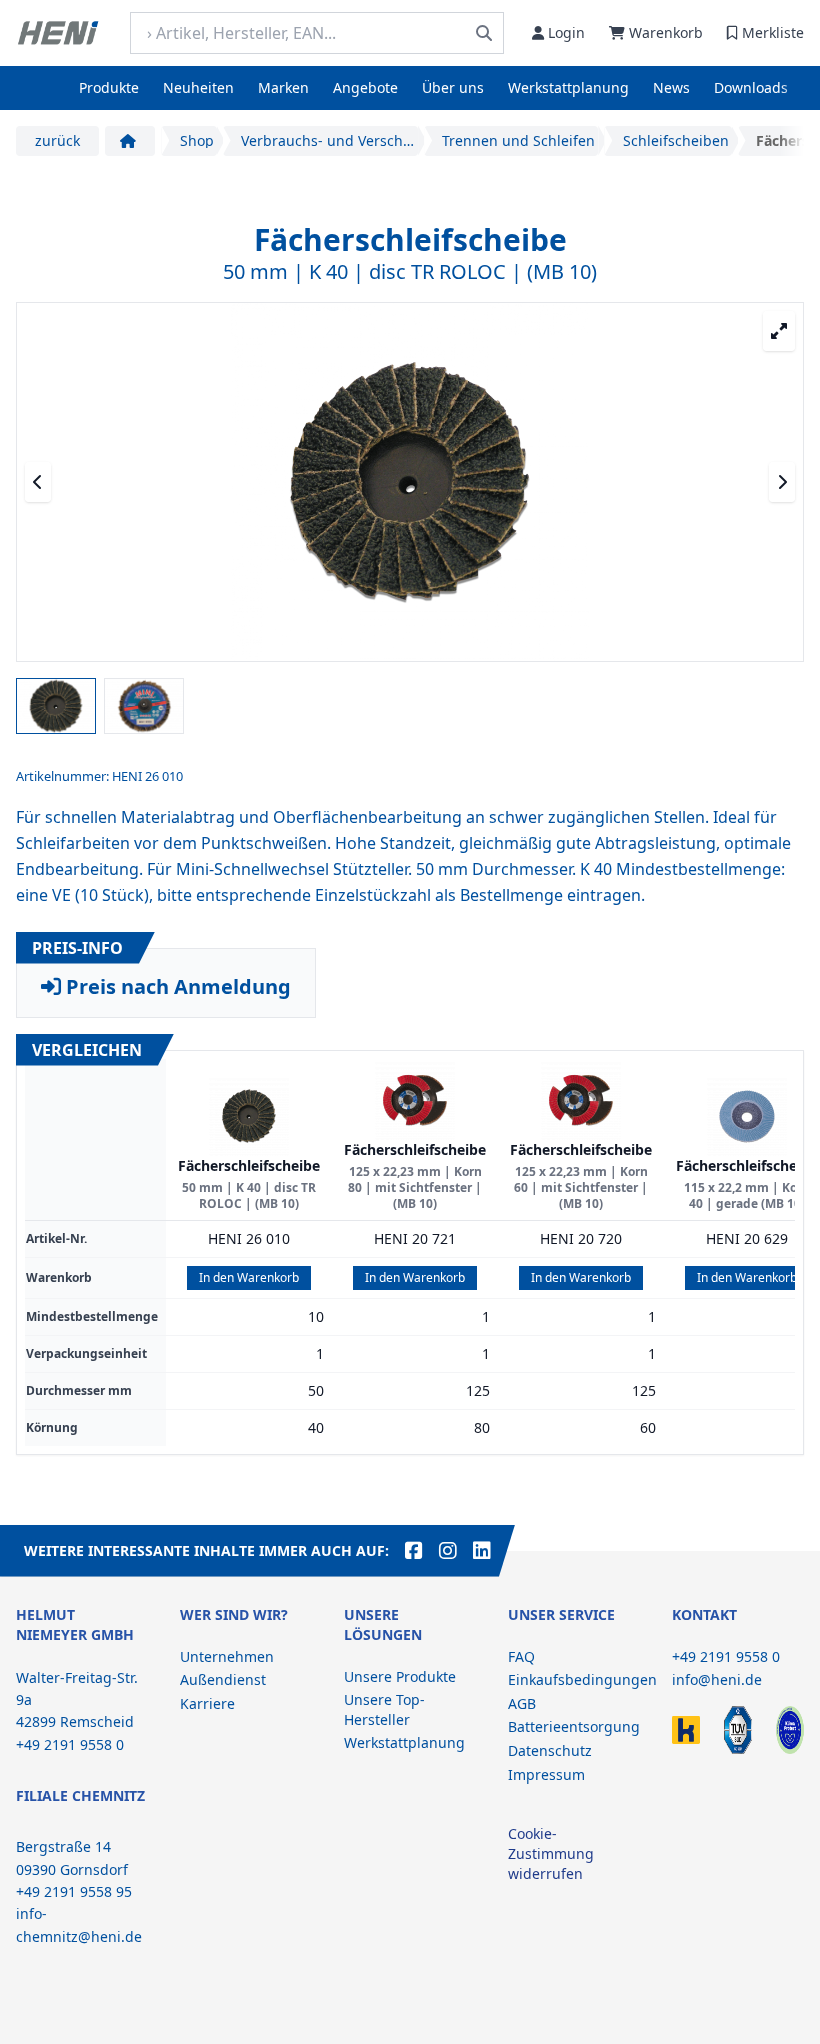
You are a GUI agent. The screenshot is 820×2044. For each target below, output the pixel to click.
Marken (283, 87)
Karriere (207, 1703)
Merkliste (773, 32)
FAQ (521, 1656)
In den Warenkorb (249, 1277)
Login (566, 32)
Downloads (751, 87)
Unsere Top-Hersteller (384, 1709)
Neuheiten (198, 87)
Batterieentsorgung (574, 1726)
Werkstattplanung (568, 87)
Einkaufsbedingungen (582, 1679)
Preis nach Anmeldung (176, 986)
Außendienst (223, 1679)
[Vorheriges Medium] (38, 482)
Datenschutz (550, 1750)
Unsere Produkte (400, 1676)
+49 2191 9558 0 (726, 1656)
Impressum (546, 1774)
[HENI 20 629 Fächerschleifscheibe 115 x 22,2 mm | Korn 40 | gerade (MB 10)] (747, 1116)
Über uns (453, 87)
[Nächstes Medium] (782, 482)
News (671, 87)
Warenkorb (666, 32)
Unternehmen (227, 1656)
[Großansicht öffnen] (779, 331)
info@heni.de (717, 1679)
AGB (522, 1703)
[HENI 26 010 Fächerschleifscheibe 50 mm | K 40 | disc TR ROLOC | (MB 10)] (249, 1116)
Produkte (109, 87)
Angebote (365, 87)
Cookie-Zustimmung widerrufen (551, 1853)
